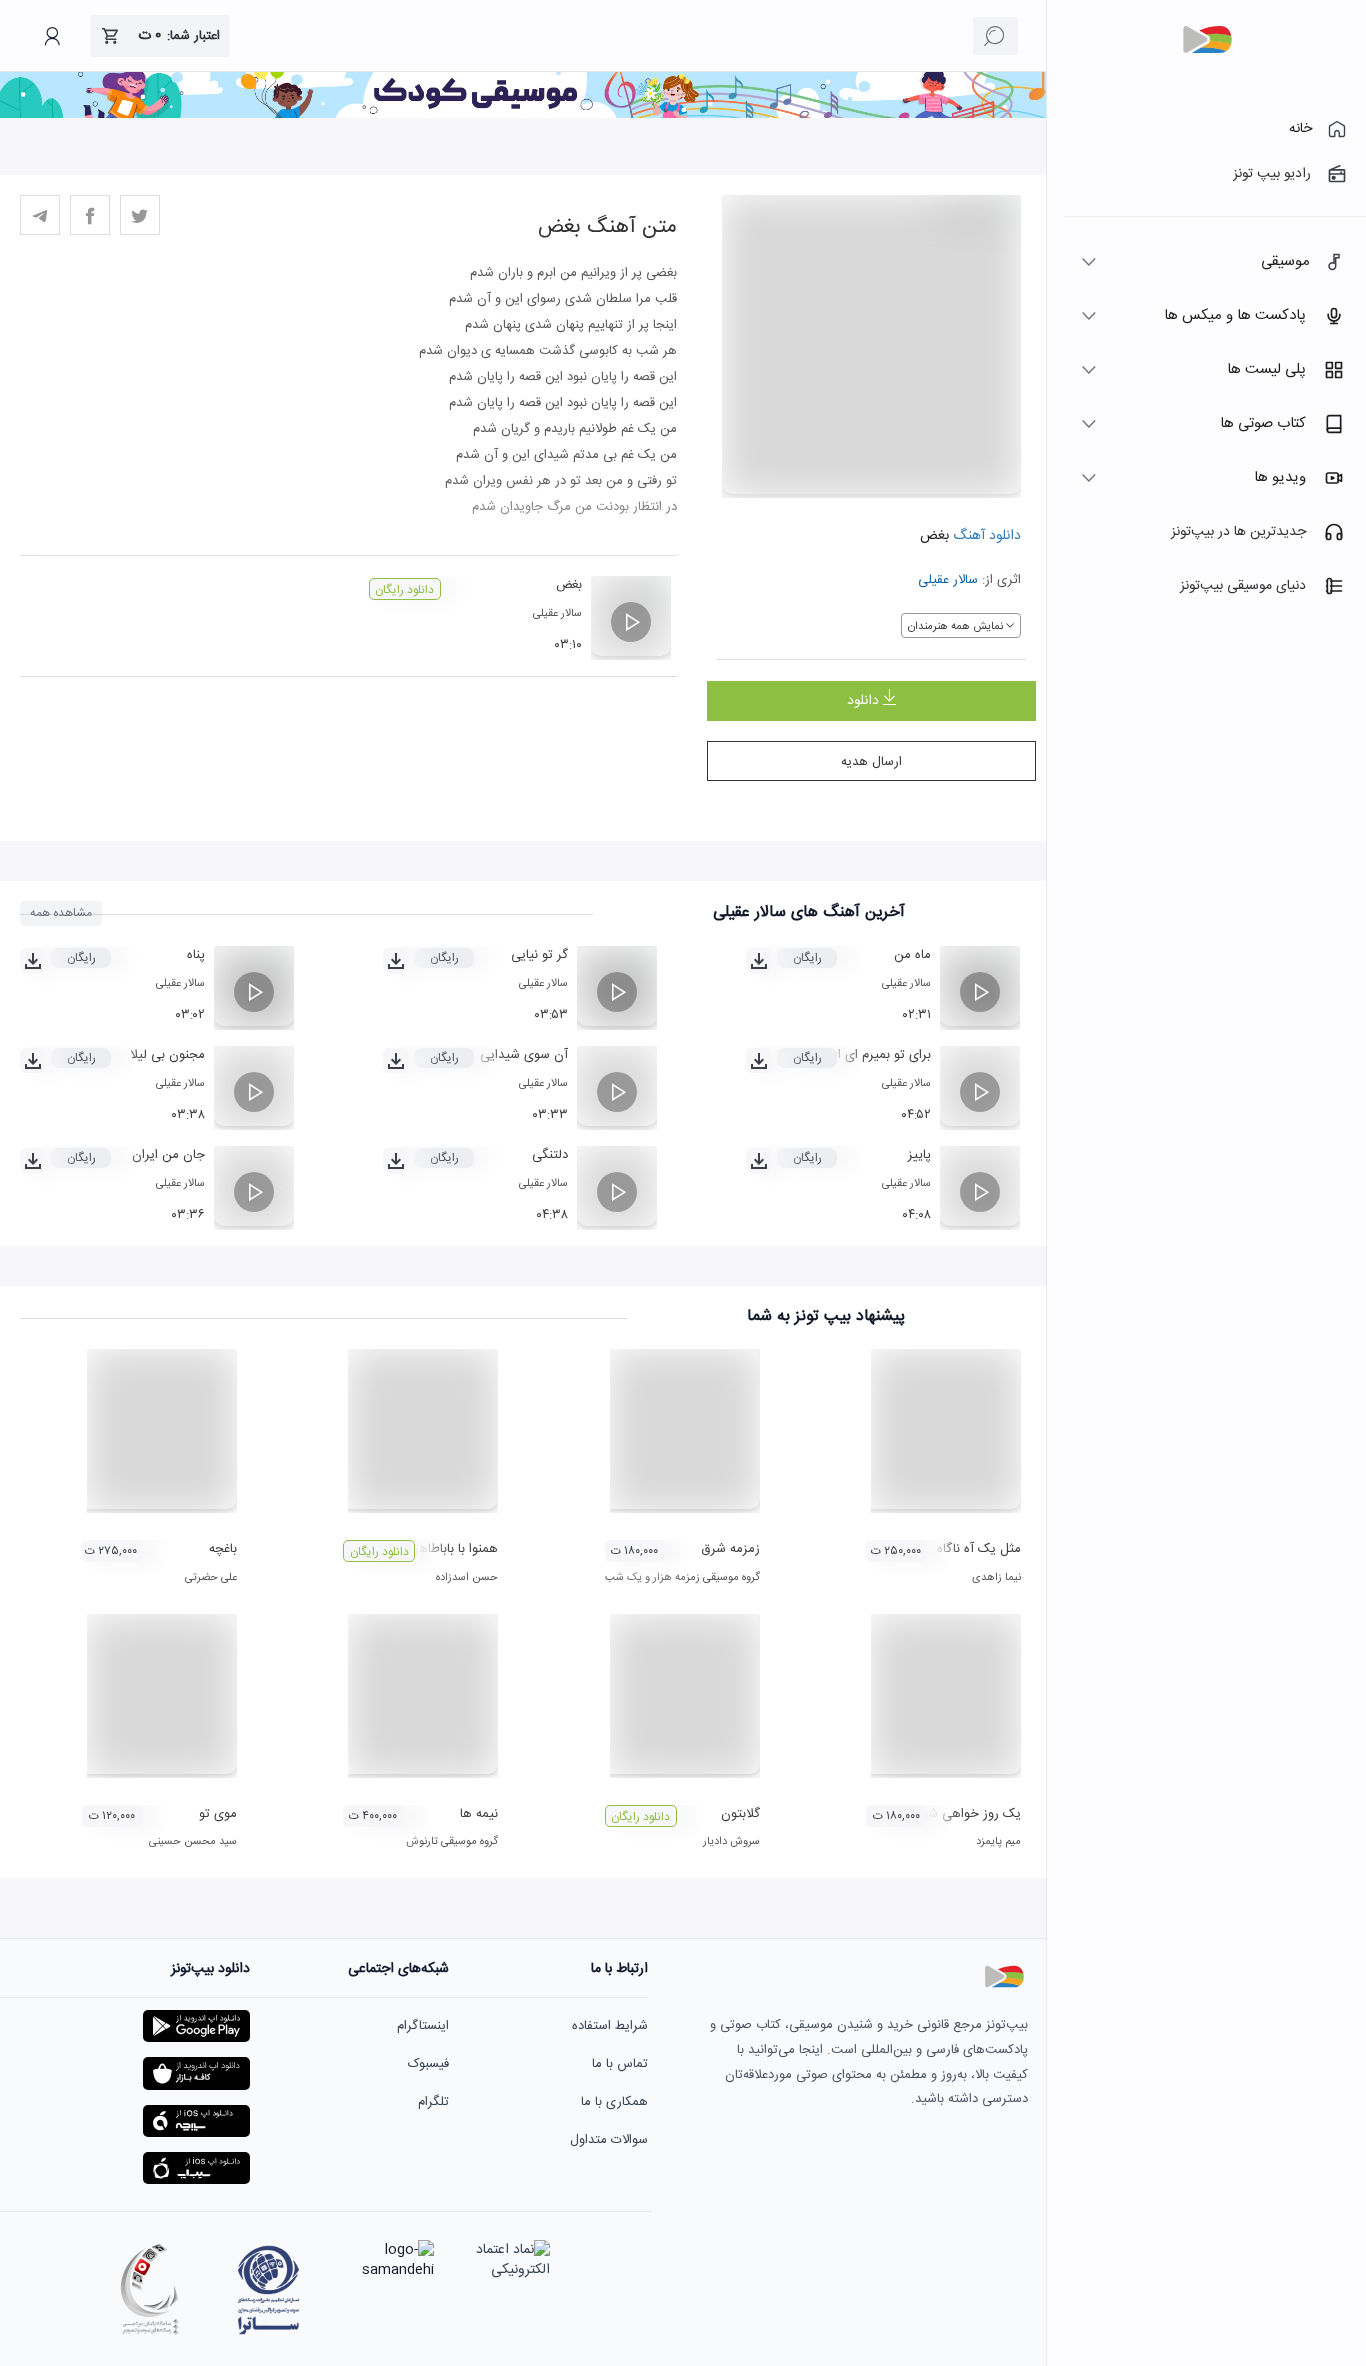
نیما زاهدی (996, 1578)
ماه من (912, 955)
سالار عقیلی (948, 580)
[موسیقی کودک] (523, 115)
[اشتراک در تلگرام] (40, 215)
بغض (569, 585)
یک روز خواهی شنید (966, 1814)
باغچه (223, 1549)
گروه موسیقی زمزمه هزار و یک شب (682, 1578)
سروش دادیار (731, 1842)
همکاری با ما (614, 2102)
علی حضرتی (211, 1578)
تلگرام (433, 2102)
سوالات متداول (609, 2140)
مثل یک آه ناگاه (979, 1549)
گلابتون (740, 1814)
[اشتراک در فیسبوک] (90, 215)
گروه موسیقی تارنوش (452, 1842)
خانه (1300, 129)
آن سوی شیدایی (524, 1055)
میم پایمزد (998, 1842)
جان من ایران (168, 1155)
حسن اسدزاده (467, 1578)
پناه (196, 955)
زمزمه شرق (730, 1549)
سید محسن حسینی (193, 1842)
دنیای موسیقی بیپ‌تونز (1243, 586)
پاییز (919, 1155)
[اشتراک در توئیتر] (140, 215)
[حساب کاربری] (52, 36)
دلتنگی (550, 1155)
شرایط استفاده (610, 2026)
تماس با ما (620, 2064)
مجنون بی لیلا (167, 1055)
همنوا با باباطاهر (456, 1549)
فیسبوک (428, 2064)
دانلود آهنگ (985, 536)
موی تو (218, 1814)
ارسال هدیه (871, 762)
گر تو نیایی (539, 955)
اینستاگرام (423, 2026)
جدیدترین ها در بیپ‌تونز (1238, 532)
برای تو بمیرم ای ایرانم (872, 1055)
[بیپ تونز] (1207, 40)
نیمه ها (479, 1814)
